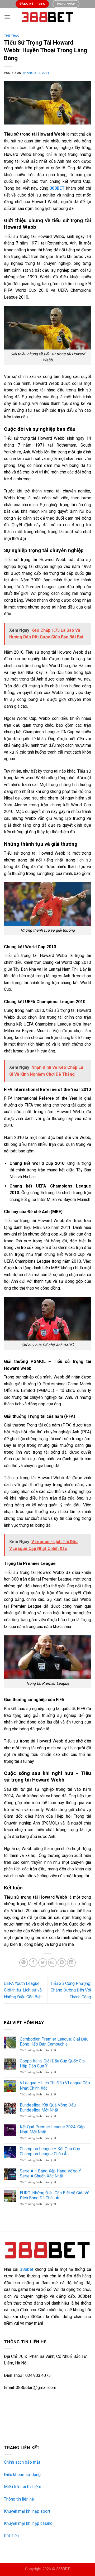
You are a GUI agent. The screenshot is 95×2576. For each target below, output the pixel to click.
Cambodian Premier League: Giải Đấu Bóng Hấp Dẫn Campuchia (54, 2042)
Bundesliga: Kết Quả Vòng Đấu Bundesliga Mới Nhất (48, 2108)
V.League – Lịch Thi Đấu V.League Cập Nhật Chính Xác (55, 2085)
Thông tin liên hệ (19, 2499)
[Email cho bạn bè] (52, 1963)
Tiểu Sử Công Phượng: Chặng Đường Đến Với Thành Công (71, 1990)
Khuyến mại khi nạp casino (28, 2523)
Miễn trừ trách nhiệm (23, 2487)
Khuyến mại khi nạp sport (27, 2511)
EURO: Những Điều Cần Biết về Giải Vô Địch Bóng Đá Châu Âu (55, 2195)
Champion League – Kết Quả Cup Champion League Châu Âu (50, 2151)
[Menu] (7, 17)
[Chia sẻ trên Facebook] (33, 1963)
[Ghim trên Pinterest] (62, 1963)
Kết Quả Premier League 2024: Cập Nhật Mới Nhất (52, 2129)
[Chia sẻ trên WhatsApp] (24, 1963)
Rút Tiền (11, 2536)
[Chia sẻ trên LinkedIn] (71, 1963)
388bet (27, 2269)
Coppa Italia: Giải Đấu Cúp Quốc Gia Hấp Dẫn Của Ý (52, 2063)
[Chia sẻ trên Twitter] (43, 1963)
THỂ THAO (12, 36)
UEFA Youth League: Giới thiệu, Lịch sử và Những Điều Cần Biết (23, 1990)
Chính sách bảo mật (22, 2462)
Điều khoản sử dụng (22, 2475)
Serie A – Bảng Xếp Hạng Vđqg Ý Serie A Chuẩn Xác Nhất (50, 2173)
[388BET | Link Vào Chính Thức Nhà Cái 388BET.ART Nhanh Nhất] (47, 17)
